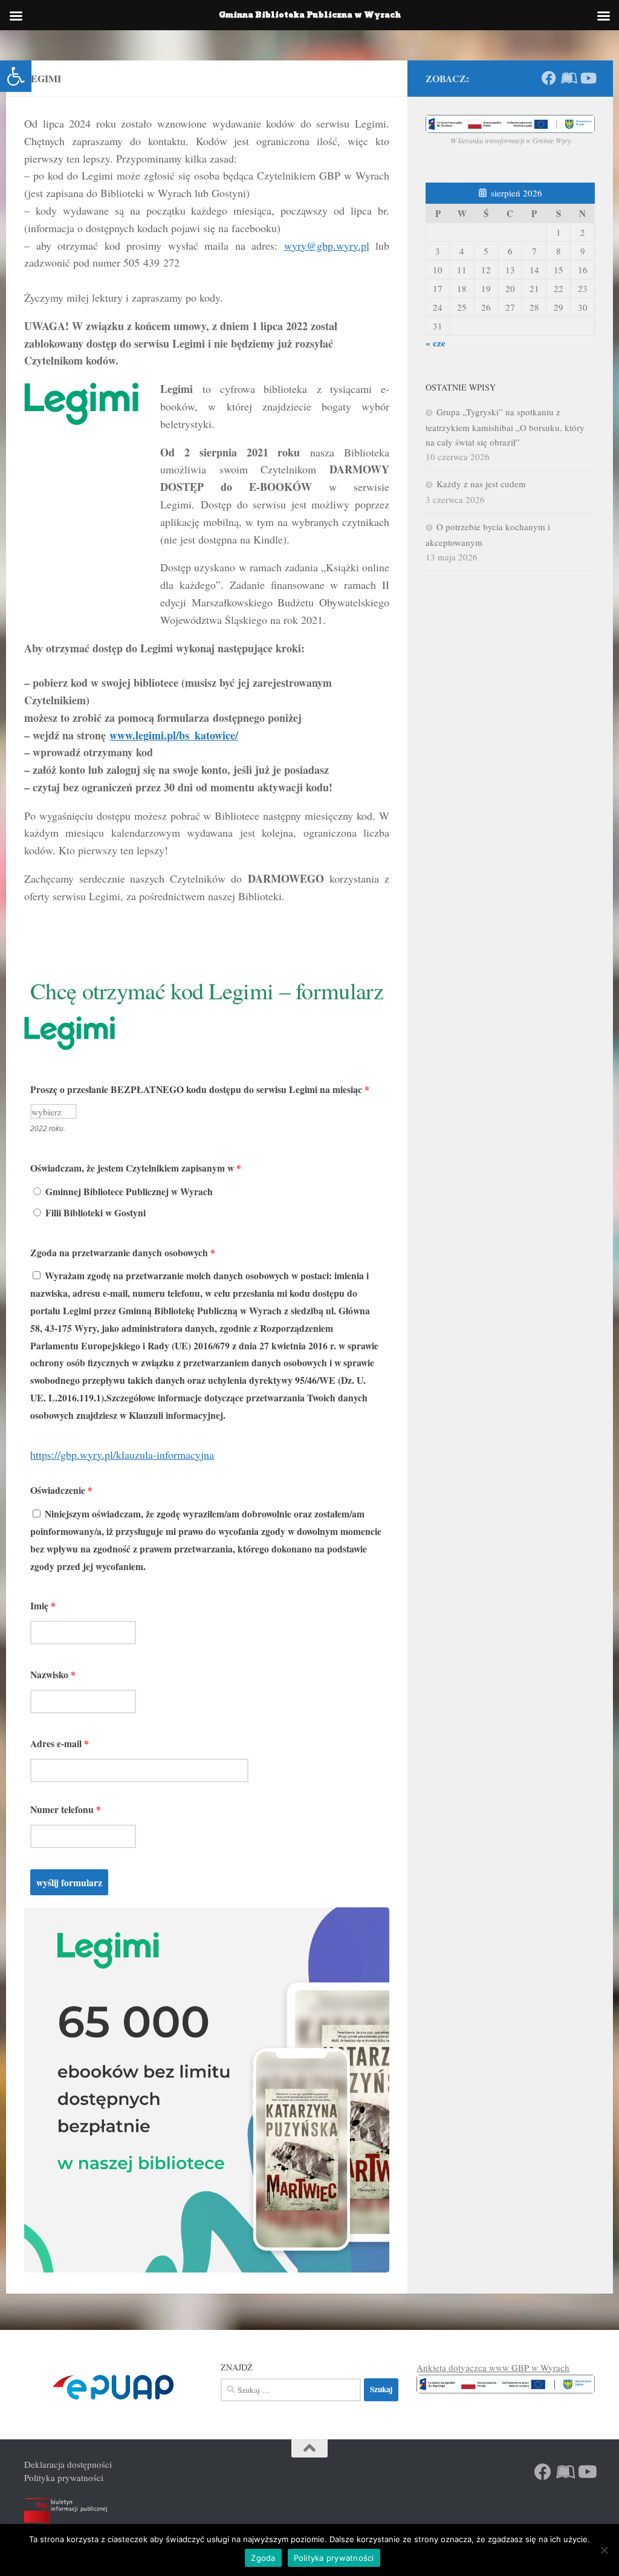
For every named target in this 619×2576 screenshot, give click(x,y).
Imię (43, 1605)
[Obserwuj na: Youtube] (588, 78)
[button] (16, 76)
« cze (436, 343)
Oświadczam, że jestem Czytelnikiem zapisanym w (136, 1168)
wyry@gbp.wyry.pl (327, 245)
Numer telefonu (66, 1809)
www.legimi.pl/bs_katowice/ (174, 735)
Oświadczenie (61, 1490)
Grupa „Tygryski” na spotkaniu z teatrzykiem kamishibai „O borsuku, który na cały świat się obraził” (505, 427)
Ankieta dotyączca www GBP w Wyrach (493, 2367)
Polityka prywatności (64, 2477)
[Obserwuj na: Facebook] (549, 78)
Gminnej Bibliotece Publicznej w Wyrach (128, 1191)
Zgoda (263, 2558)
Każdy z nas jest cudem (481, 484)
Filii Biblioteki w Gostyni (94, 1212)
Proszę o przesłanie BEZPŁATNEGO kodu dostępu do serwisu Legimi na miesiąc (200, 1089)
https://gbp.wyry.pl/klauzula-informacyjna (122, 1455)
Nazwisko (53, 1674)
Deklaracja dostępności (68, 2464)
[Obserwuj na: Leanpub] (568, 78)
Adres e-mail (60, 1743)
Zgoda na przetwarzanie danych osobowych (123, 1252)
